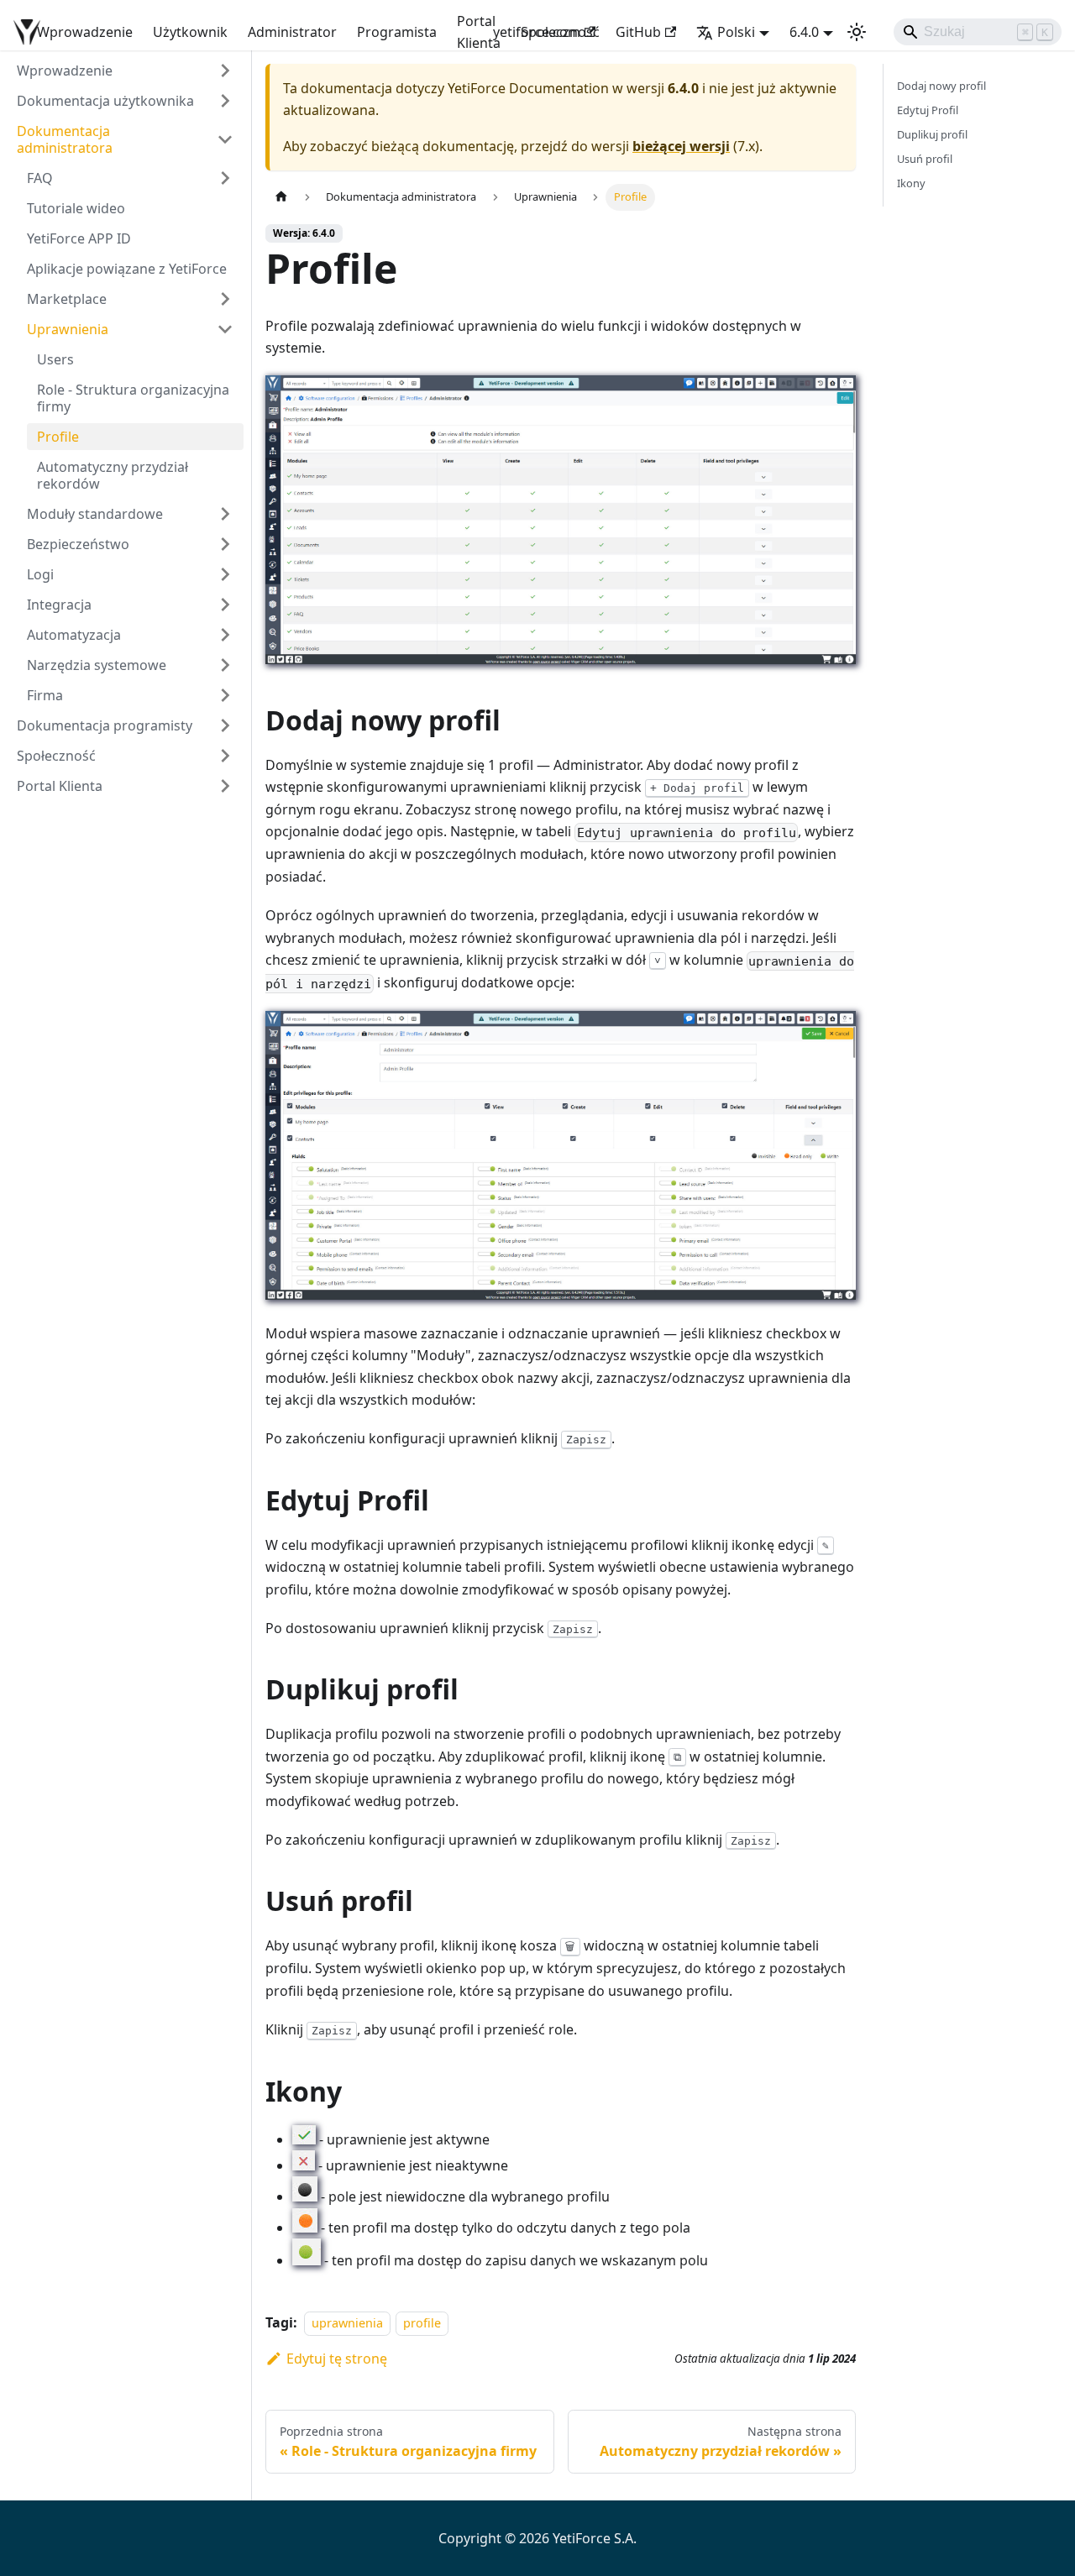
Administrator (292, 32)
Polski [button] (736, 32)
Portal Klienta (479, 32)
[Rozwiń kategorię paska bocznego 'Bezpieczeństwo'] (225, 544)
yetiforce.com (537, 32)
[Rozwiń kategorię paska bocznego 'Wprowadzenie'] (225, 71)
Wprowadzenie (85, 32)
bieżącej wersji (681, 146)
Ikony (911, 183)
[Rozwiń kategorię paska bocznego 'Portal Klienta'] (225, 786)
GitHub (638, 32)
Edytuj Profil (928, 110)
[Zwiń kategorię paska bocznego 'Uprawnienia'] (225, 329)
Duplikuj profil (932, 134)
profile (422, 2323)
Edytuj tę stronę (337, 2359)
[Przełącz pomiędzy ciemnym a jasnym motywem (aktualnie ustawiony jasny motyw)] (857, 32)
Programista (397, 32)
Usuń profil (925, 159)
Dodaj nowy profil (941, 86)
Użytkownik (190, 32)
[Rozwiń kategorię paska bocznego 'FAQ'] (225, 178)
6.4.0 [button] (804, 32)
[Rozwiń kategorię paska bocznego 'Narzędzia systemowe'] (225, 665)
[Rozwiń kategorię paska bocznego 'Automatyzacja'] (225, 635)
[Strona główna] (281, 197)
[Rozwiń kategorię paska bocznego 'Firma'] (225, 695)
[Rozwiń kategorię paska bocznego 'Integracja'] (225, 605)
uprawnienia (347, 2323)
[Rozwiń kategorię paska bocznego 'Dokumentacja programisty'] (225, 725)
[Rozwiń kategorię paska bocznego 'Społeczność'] (225, 756)
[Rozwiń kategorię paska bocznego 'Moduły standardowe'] (225, 514)
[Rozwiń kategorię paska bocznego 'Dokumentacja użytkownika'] (225, 101)
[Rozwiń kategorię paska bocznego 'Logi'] (225, 574)
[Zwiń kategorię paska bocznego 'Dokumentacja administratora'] (225, 139)
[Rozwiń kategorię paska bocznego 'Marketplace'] (225, 299)
